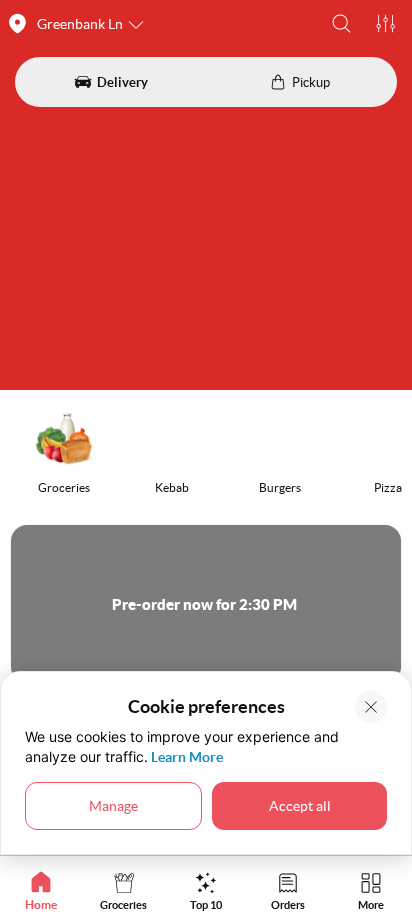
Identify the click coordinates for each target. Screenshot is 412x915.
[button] (341, 23)
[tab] (41, 890)
